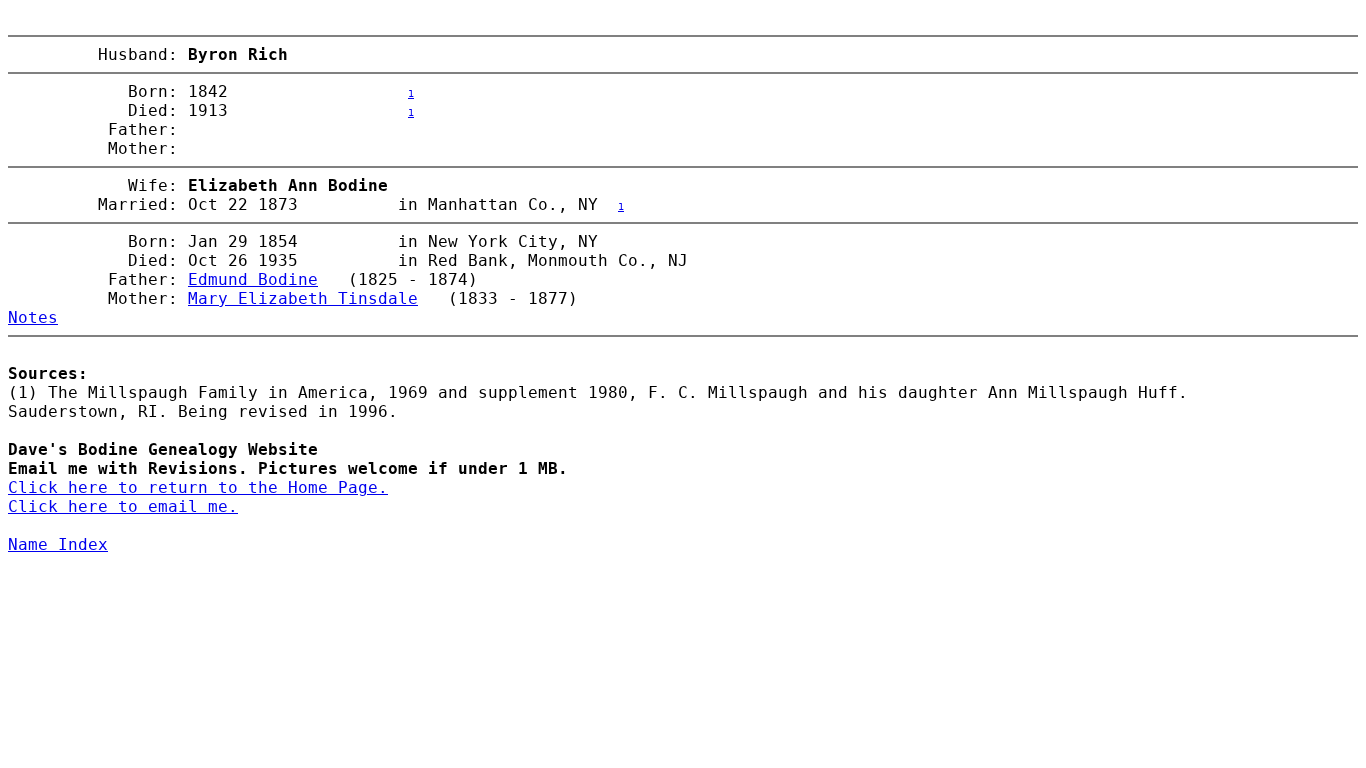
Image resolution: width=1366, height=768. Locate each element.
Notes (33, 317)
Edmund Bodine (253, 279)
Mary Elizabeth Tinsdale (303, 298)
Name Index (58, 544)
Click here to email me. (123, 506)
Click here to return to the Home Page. (198, 487)
